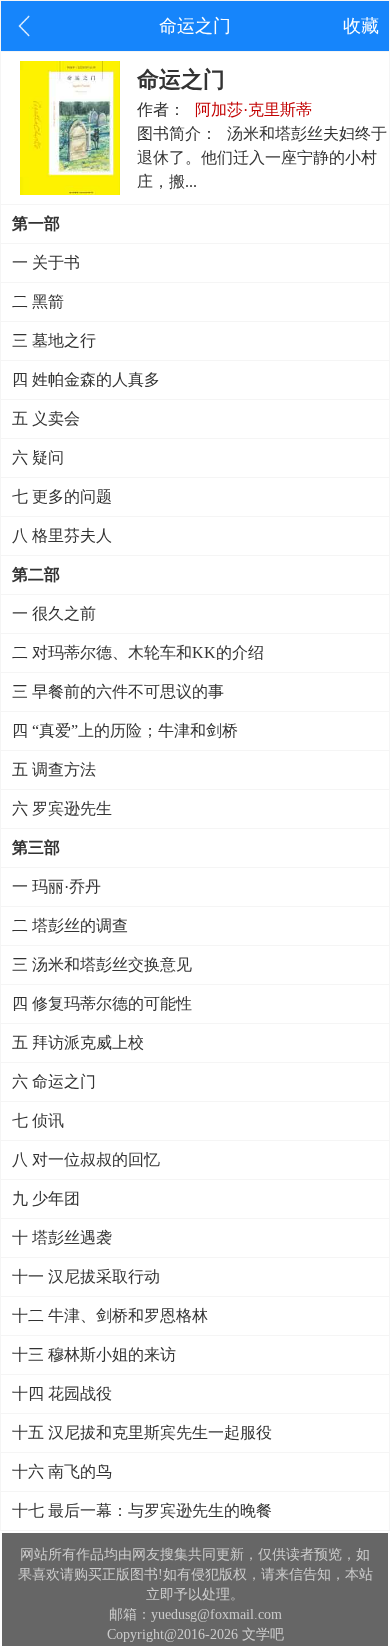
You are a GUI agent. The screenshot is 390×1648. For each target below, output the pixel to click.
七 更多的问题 (62, 496)
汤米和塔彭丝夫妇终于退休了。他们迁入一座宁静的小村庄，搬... (262, 157)
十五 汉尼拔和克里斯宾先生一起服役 (142, 1432)
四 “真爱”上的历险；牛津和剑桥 (125, 730)
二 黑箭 (38, 301)
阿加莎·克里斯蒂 (253, 109)
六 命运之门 (54, 1081)
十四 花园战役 (62, 1393)
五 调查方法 (54, 769)
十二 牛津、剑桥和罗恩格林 (110, 1315)
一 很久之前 (54, 613)
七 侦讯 (38, 1120)
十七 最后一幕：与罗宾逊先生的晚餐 (142, 1510)
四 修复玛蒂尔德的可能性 (102, 1003)
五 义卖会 (46, 418)
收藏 (361, 26)
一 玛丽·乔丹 (56, 886)
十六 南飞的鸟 (62, 1471)
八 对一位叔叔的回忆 (86, 1159)
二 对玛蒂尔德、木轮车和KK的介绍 (138, 652)
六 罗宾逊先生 (62, 808)
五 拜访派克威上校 (78, 1042)
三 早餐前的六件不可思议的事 (118, 691)
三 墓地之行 (54, 340)
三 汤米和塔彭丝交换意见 (102, 964)
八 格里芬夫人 (62, 535)
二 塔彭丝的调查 (70, 925)
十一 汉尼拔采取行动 (86, 1276)
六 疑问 (38, 457)
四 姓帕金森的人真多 (86, 379)
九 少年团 (46, 1198)
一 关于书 (46, 262)
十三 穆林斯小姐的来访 (94, 1354)
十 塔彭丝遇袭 (62, 1237)
